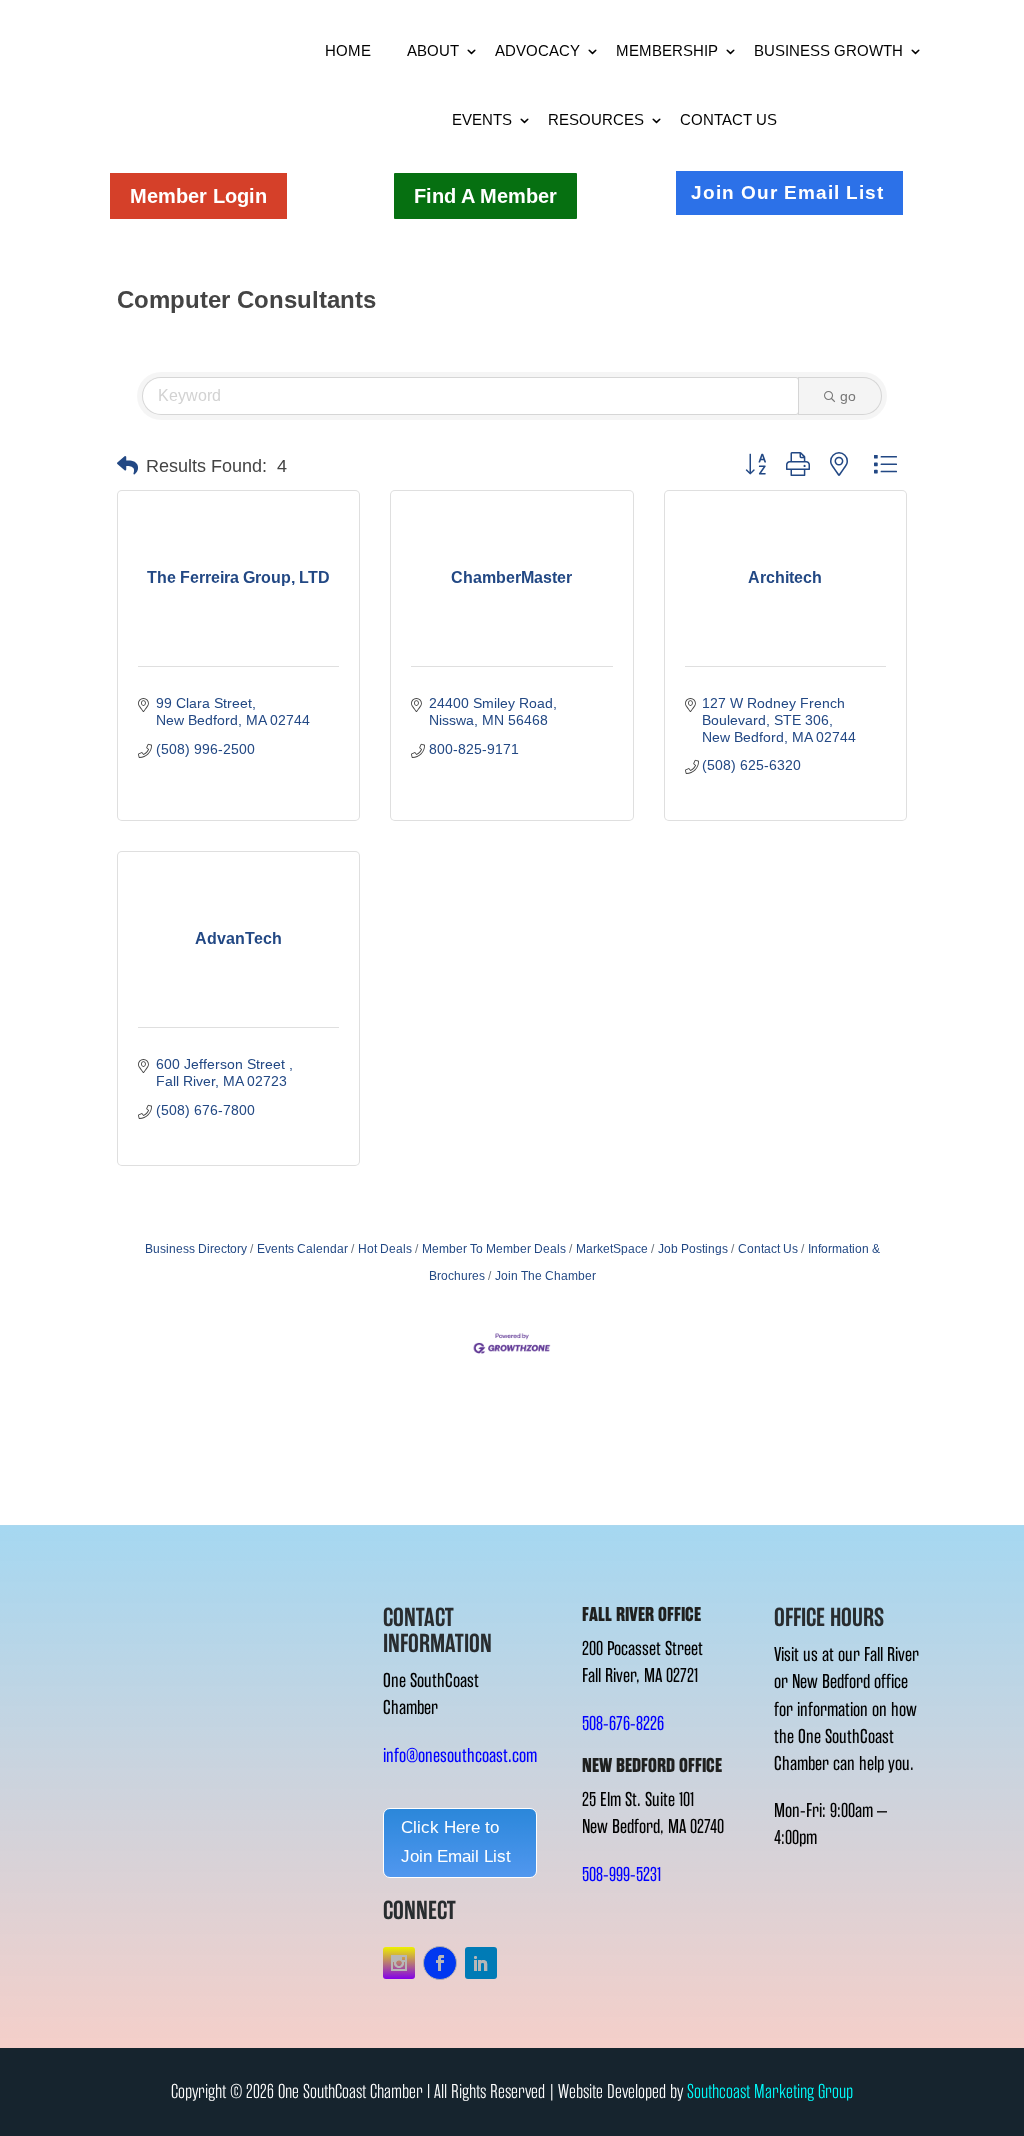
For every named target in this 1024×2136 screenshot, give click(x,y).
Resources (596, 119)
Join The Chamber (545, 1276)
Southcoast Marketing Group (770, 2091)
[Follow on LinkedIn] (481, 1963)
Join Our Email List (787, 192)
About (433, 50)
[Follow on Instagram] (399, 1963)
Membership (667, 50)
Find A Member (485, 196)
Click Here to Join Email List (456, 1842)
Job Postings (693, 1249)
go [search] (848, 396)
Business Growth (828, 50)
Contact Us (728, 119)
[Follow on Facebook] (440, 1963)
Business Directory (196, 1249)
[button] (127, 466)
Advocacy (537, 50)
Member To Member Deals (494, 1249)
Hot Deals (385, 1249)
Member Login (198, 196)
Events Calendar (302, 1249)
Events (482, 119)
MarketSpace (612, 1249)
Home (348, 50)
